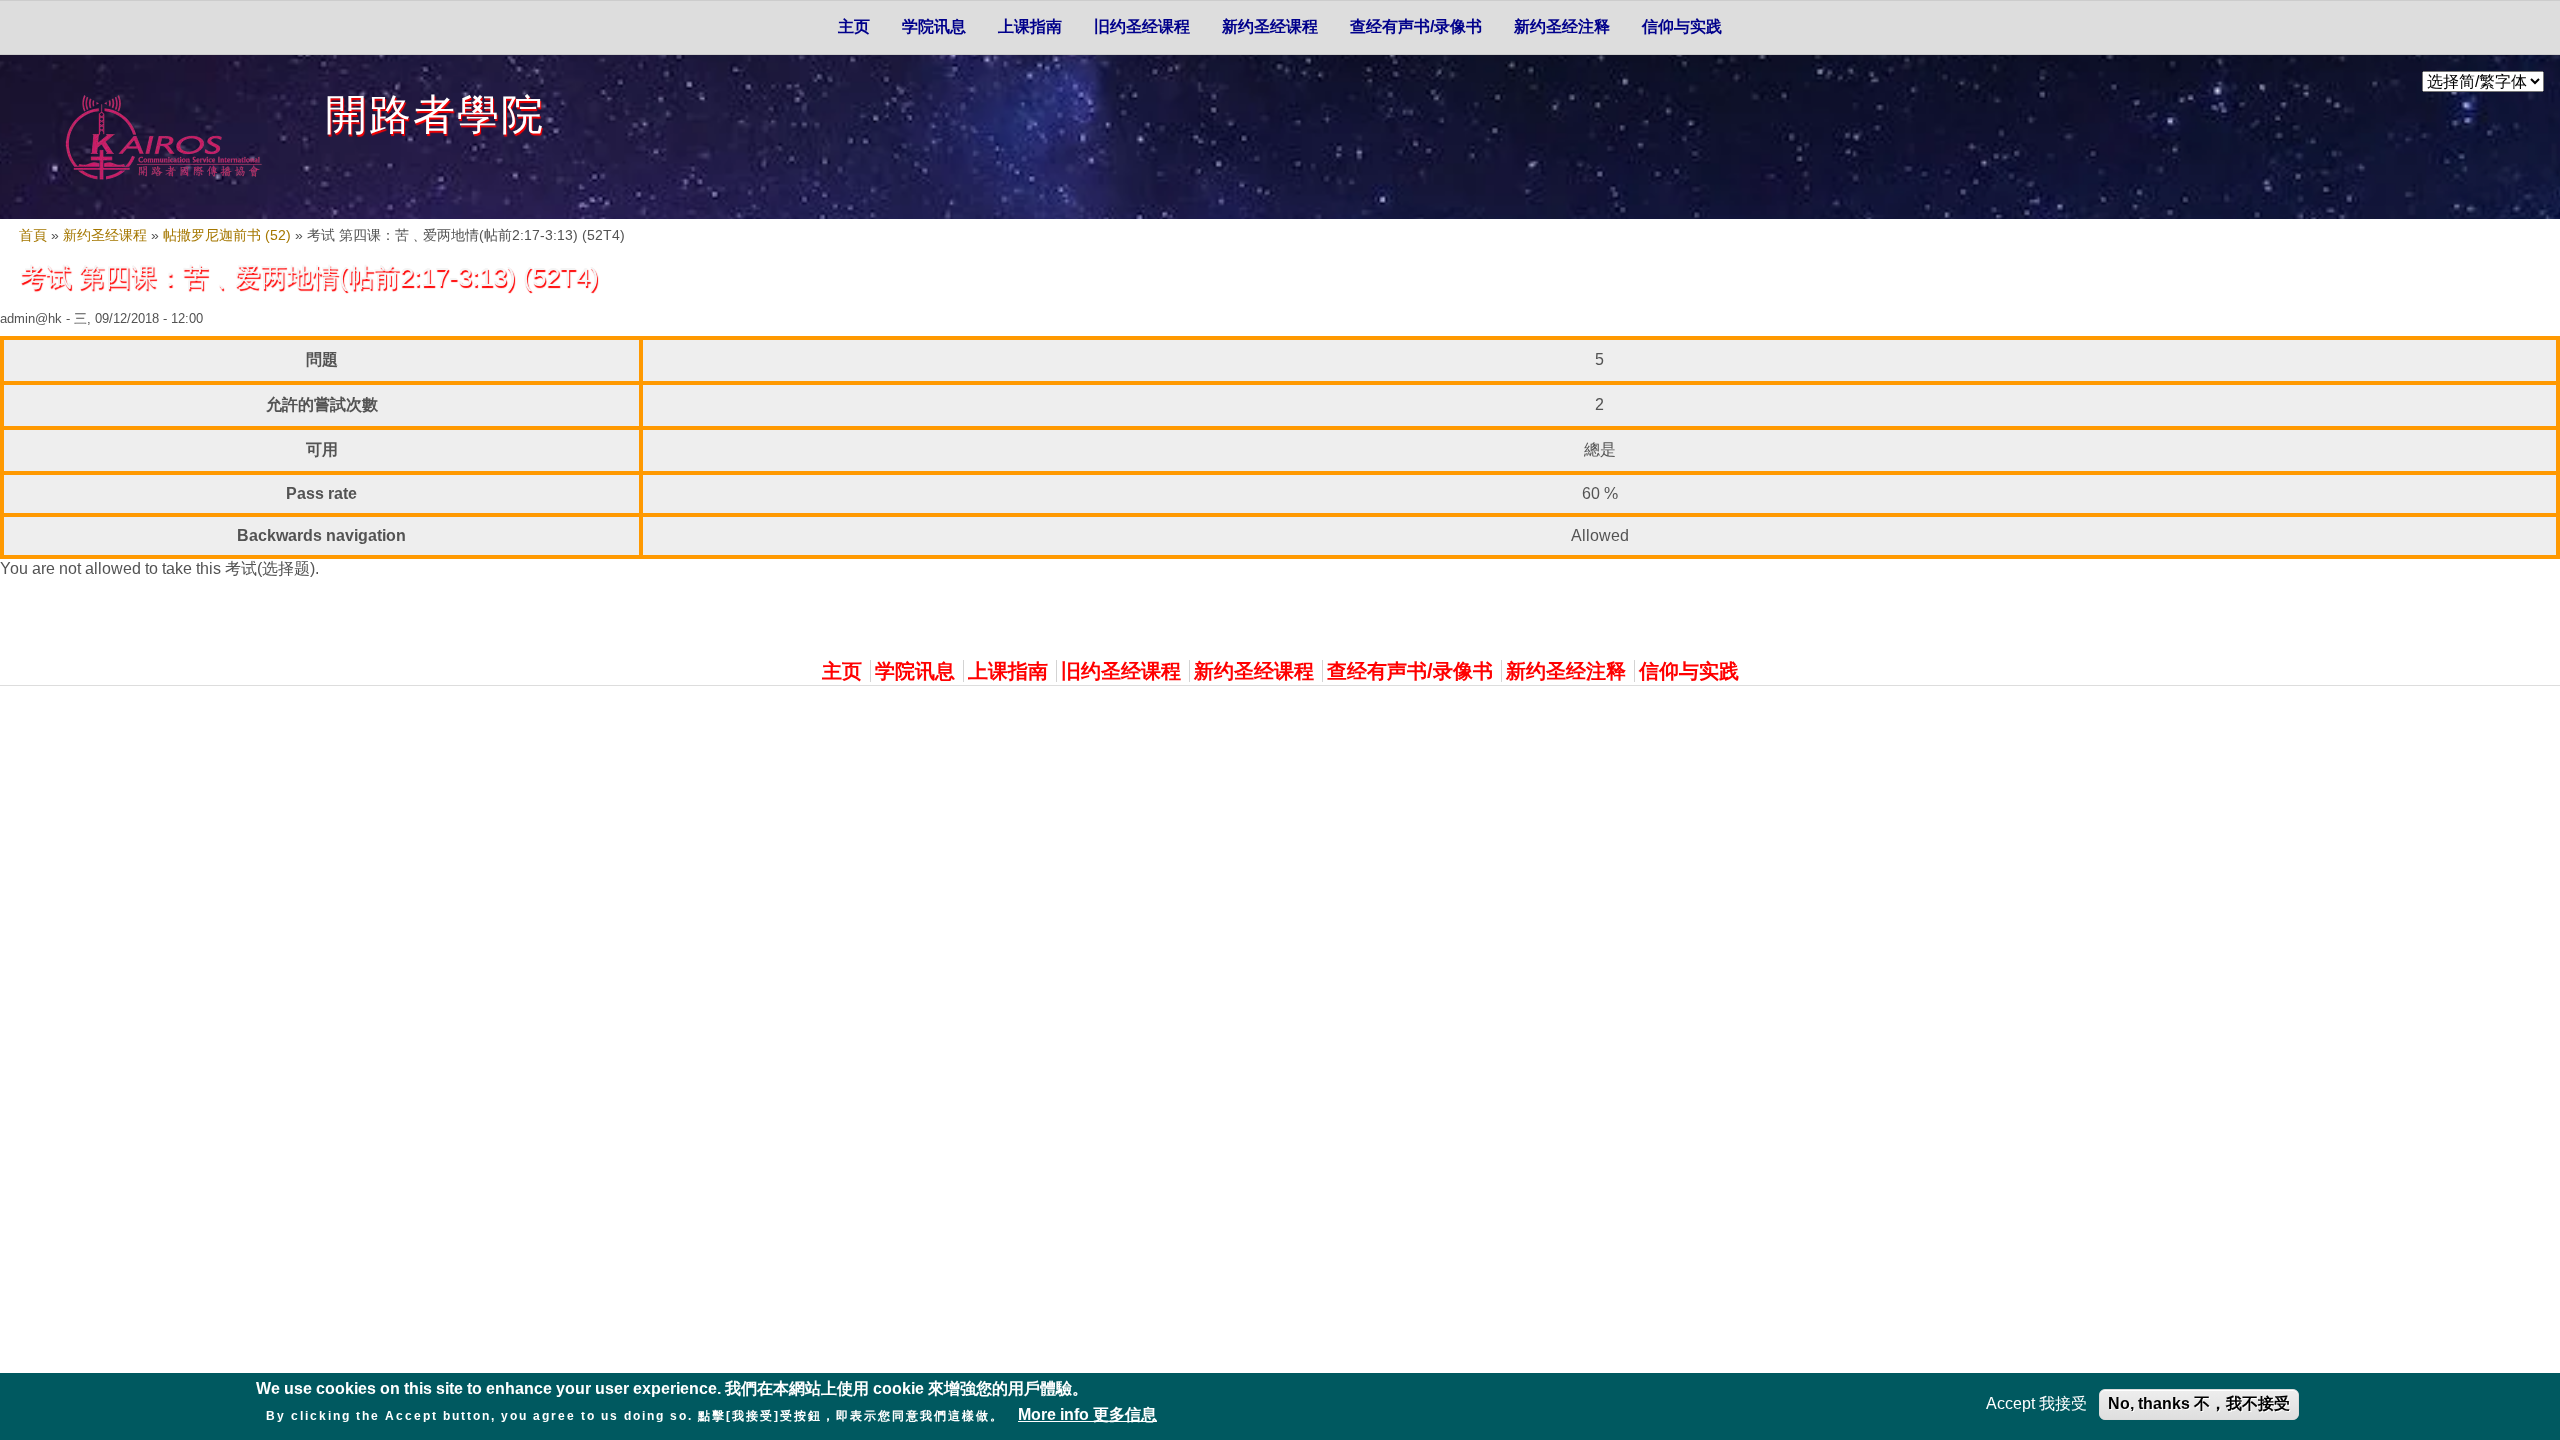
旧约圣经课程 (1142, 26)
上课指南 (1030, 26)
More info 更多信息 (1087, 1414)
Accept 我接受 (2036, 1403)
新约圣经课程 (1270, 26)
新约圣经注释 (1562, 26)
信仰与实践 (1682, 26)
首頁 (33, 235)
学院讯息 (934, 26)
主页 (854, 26)
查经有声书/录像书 (1416, 26)
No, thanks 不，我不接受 (2199, 1403)
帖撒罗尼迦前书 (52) (227, 235)
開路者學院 (435, 114)
